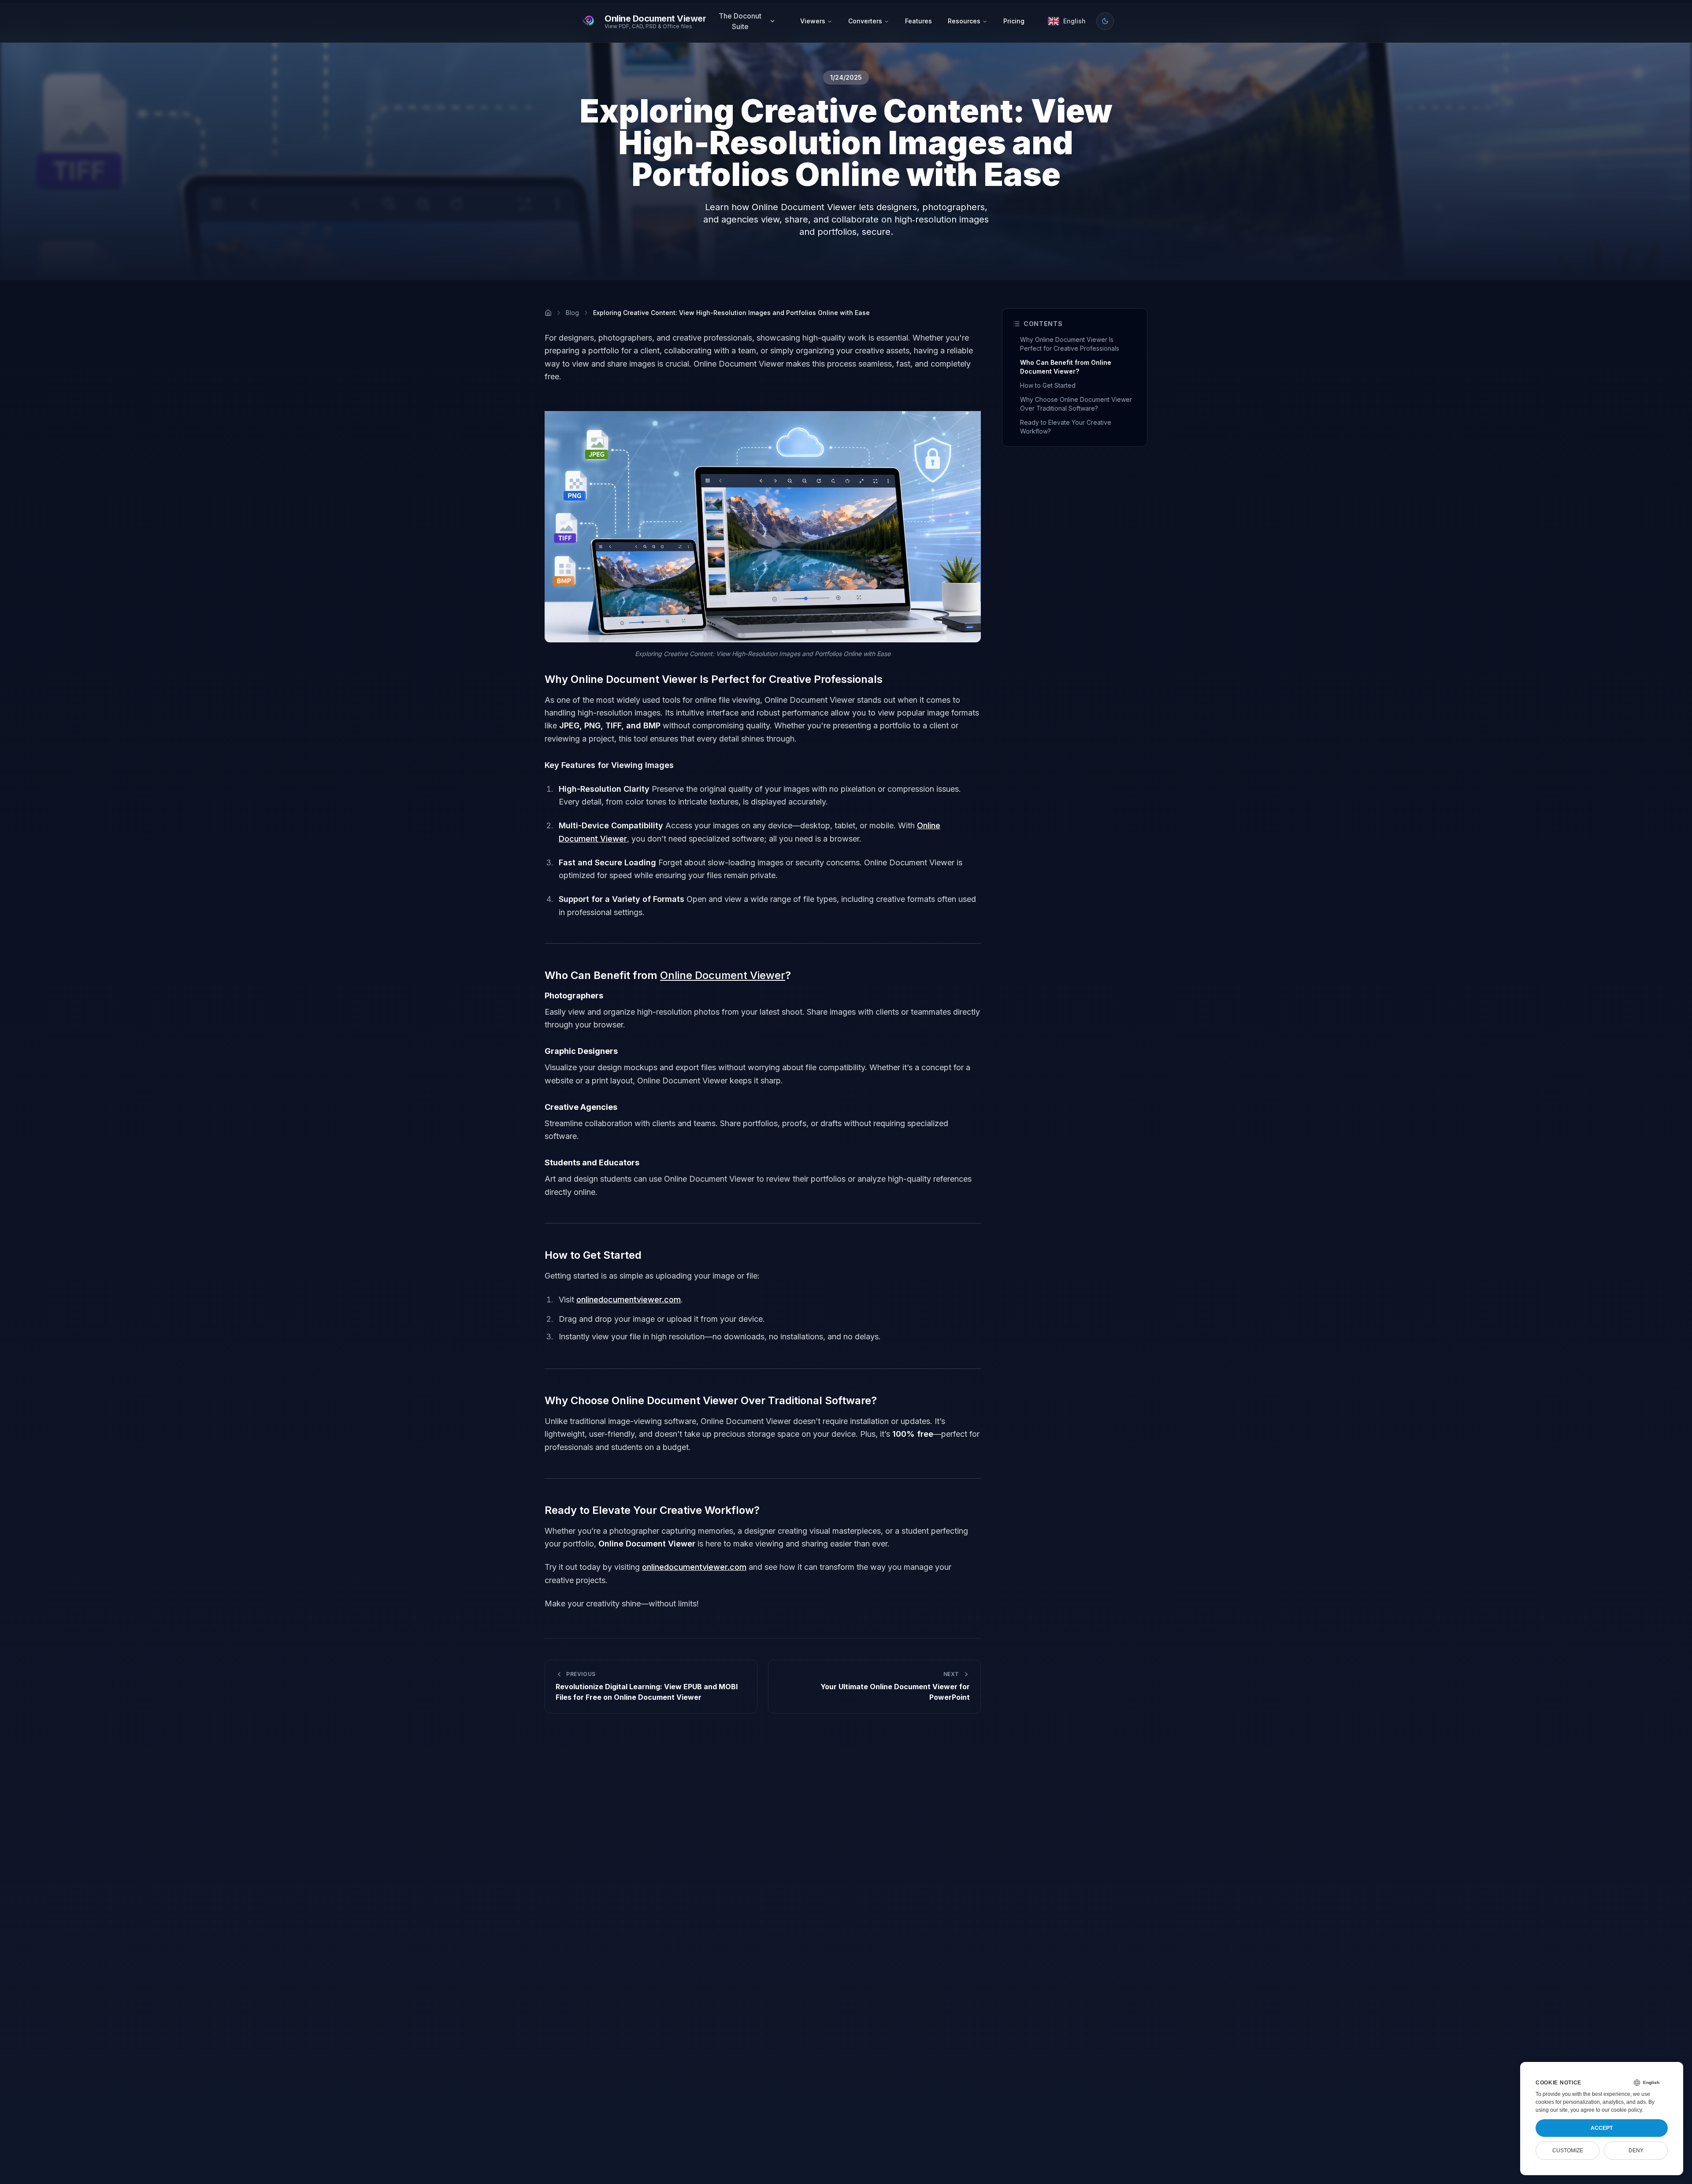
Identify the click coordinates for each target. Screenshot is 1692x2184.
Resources (964, 21)
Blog (572, 313)
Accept (1602, 2128)
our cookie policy (1622, 2110)
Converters (865, 21)
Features (918, 21)
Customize (1568, 2151)
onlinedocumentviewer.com (629, 1300)
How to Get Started (1048, 385)
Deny (1636, 2151)
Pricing (1014, 21)
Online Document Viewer (723, 975)
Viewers (813, 21)
